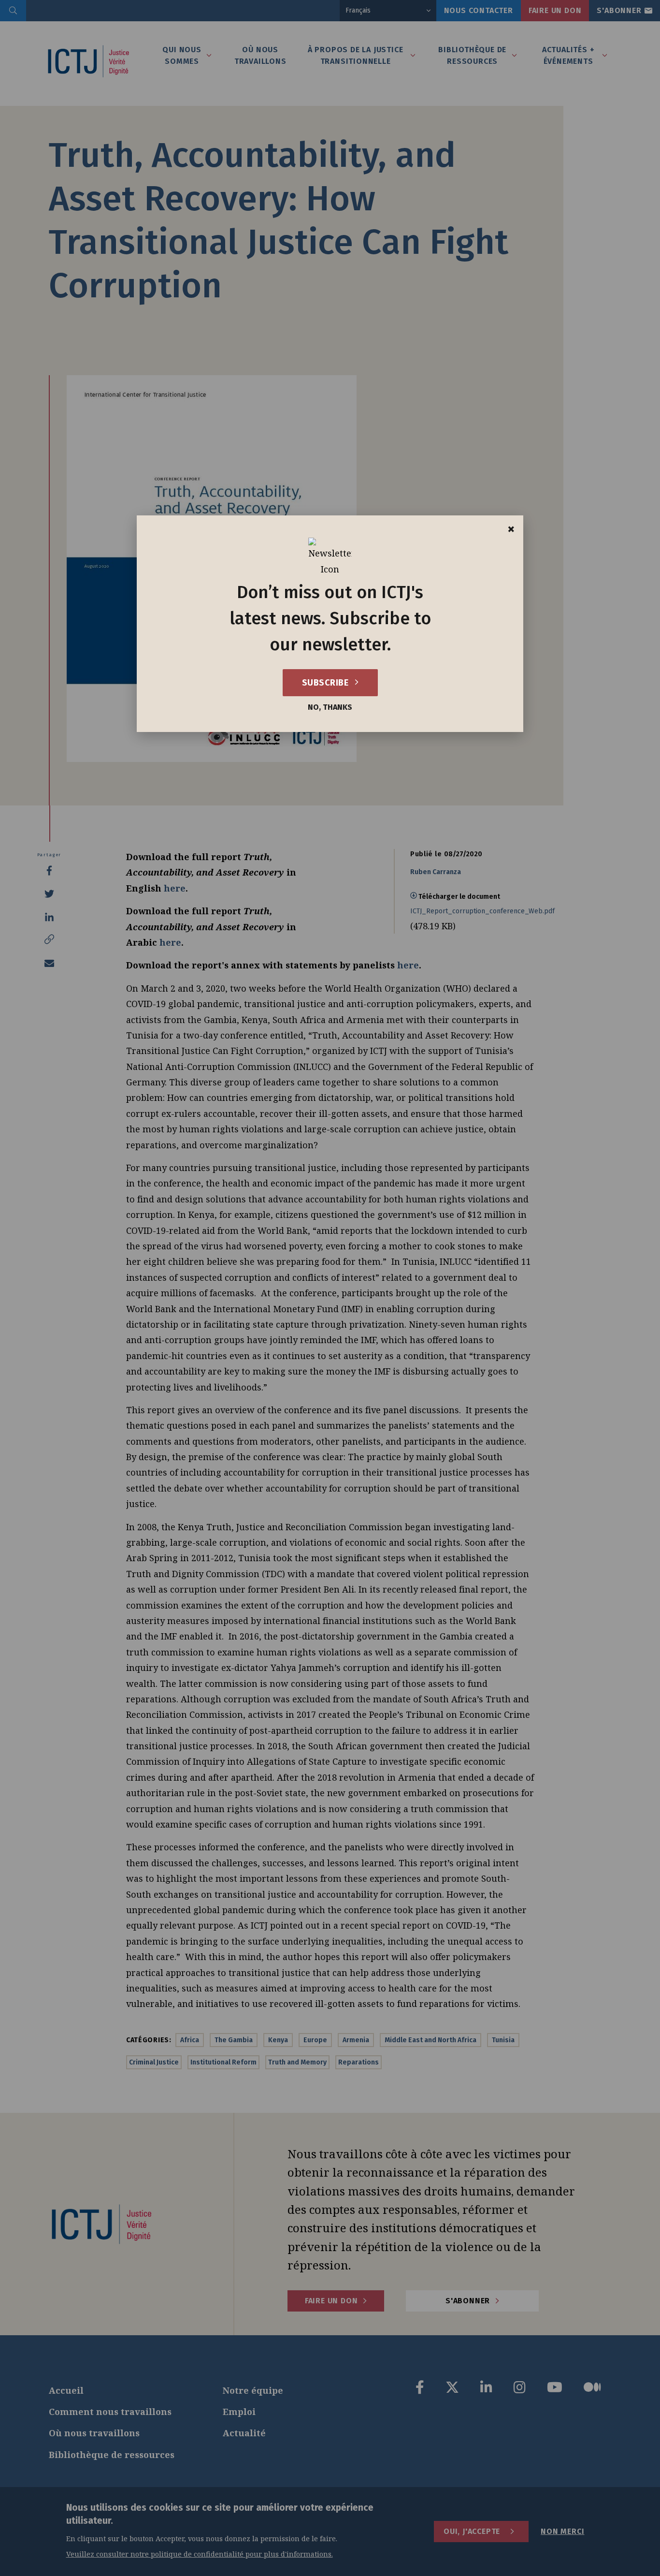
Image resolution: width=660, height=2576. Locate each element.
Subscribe (326, 683)
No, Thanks (330, 707)
